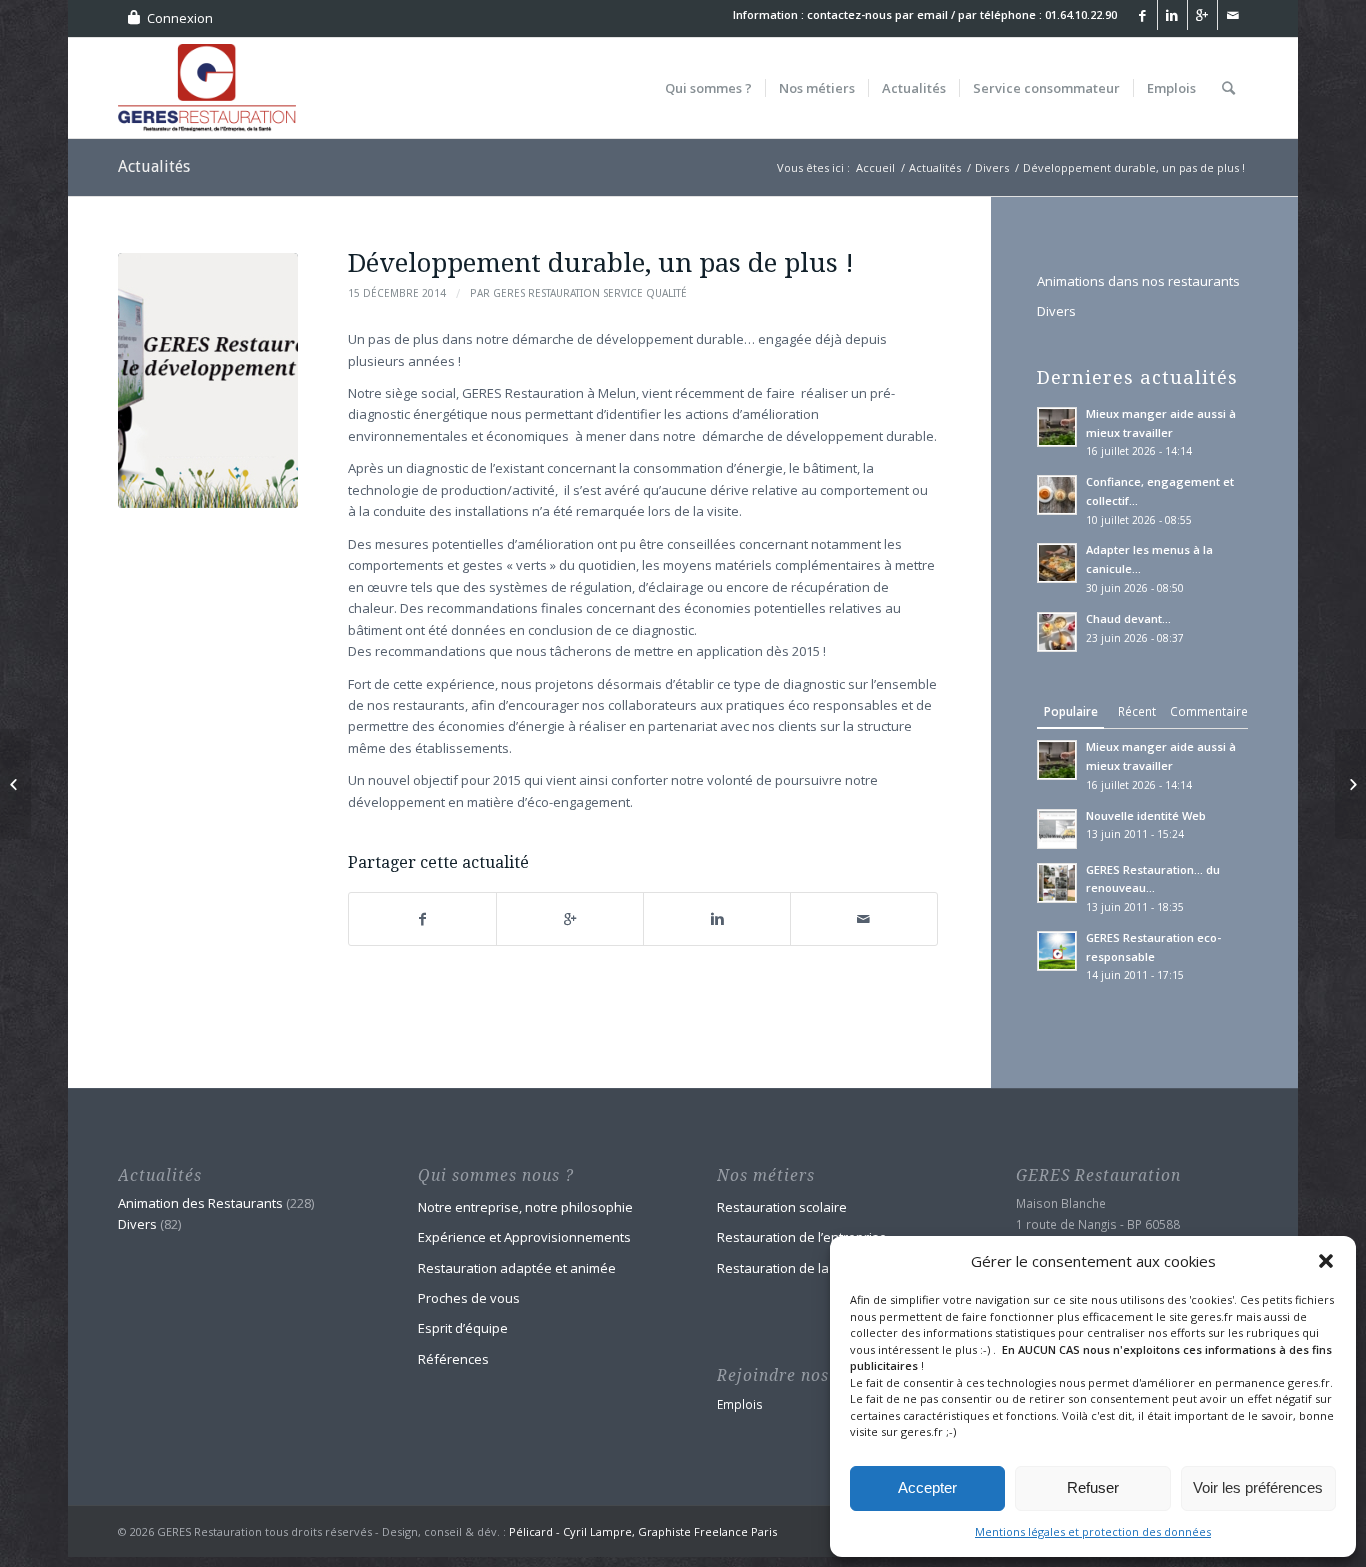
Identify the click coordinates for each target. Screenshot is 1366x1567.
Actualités (154, 166)
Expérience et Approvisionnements (524, 1237)
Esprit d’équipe (463, 1328)
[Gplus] (1202, 15)
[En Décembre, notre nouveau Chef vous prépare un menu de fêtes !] (15, 784)
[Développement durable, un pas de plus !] (208, 380)
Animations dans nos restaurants (1138, 281)
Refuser (1093, 1487)
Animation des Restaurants (200, 1203)
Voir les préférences (1258, 1487)
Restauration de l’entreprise (802, 1237)
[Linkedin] (1172, 15)
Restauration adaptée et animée (517, 1268)
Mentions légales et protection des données (1093, 1531)
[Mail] (1233, 15)
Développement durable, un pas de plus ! (601, 263)
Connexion (180, 18)
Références (453, 1359)
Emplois (740, 1404)
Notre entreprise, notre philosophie (525, 1207)
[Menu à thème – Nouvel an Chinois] (1350, 784)
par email (921, 14)
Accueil (875, 167)
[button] (1326, 1261)
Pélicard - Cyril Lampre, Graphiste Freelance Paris (643, 1531)
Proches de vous (469, 1298)
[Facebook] (1142, 15)
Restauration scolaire (782, 1207)
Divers (992, 167)
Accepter (927, 1487)
